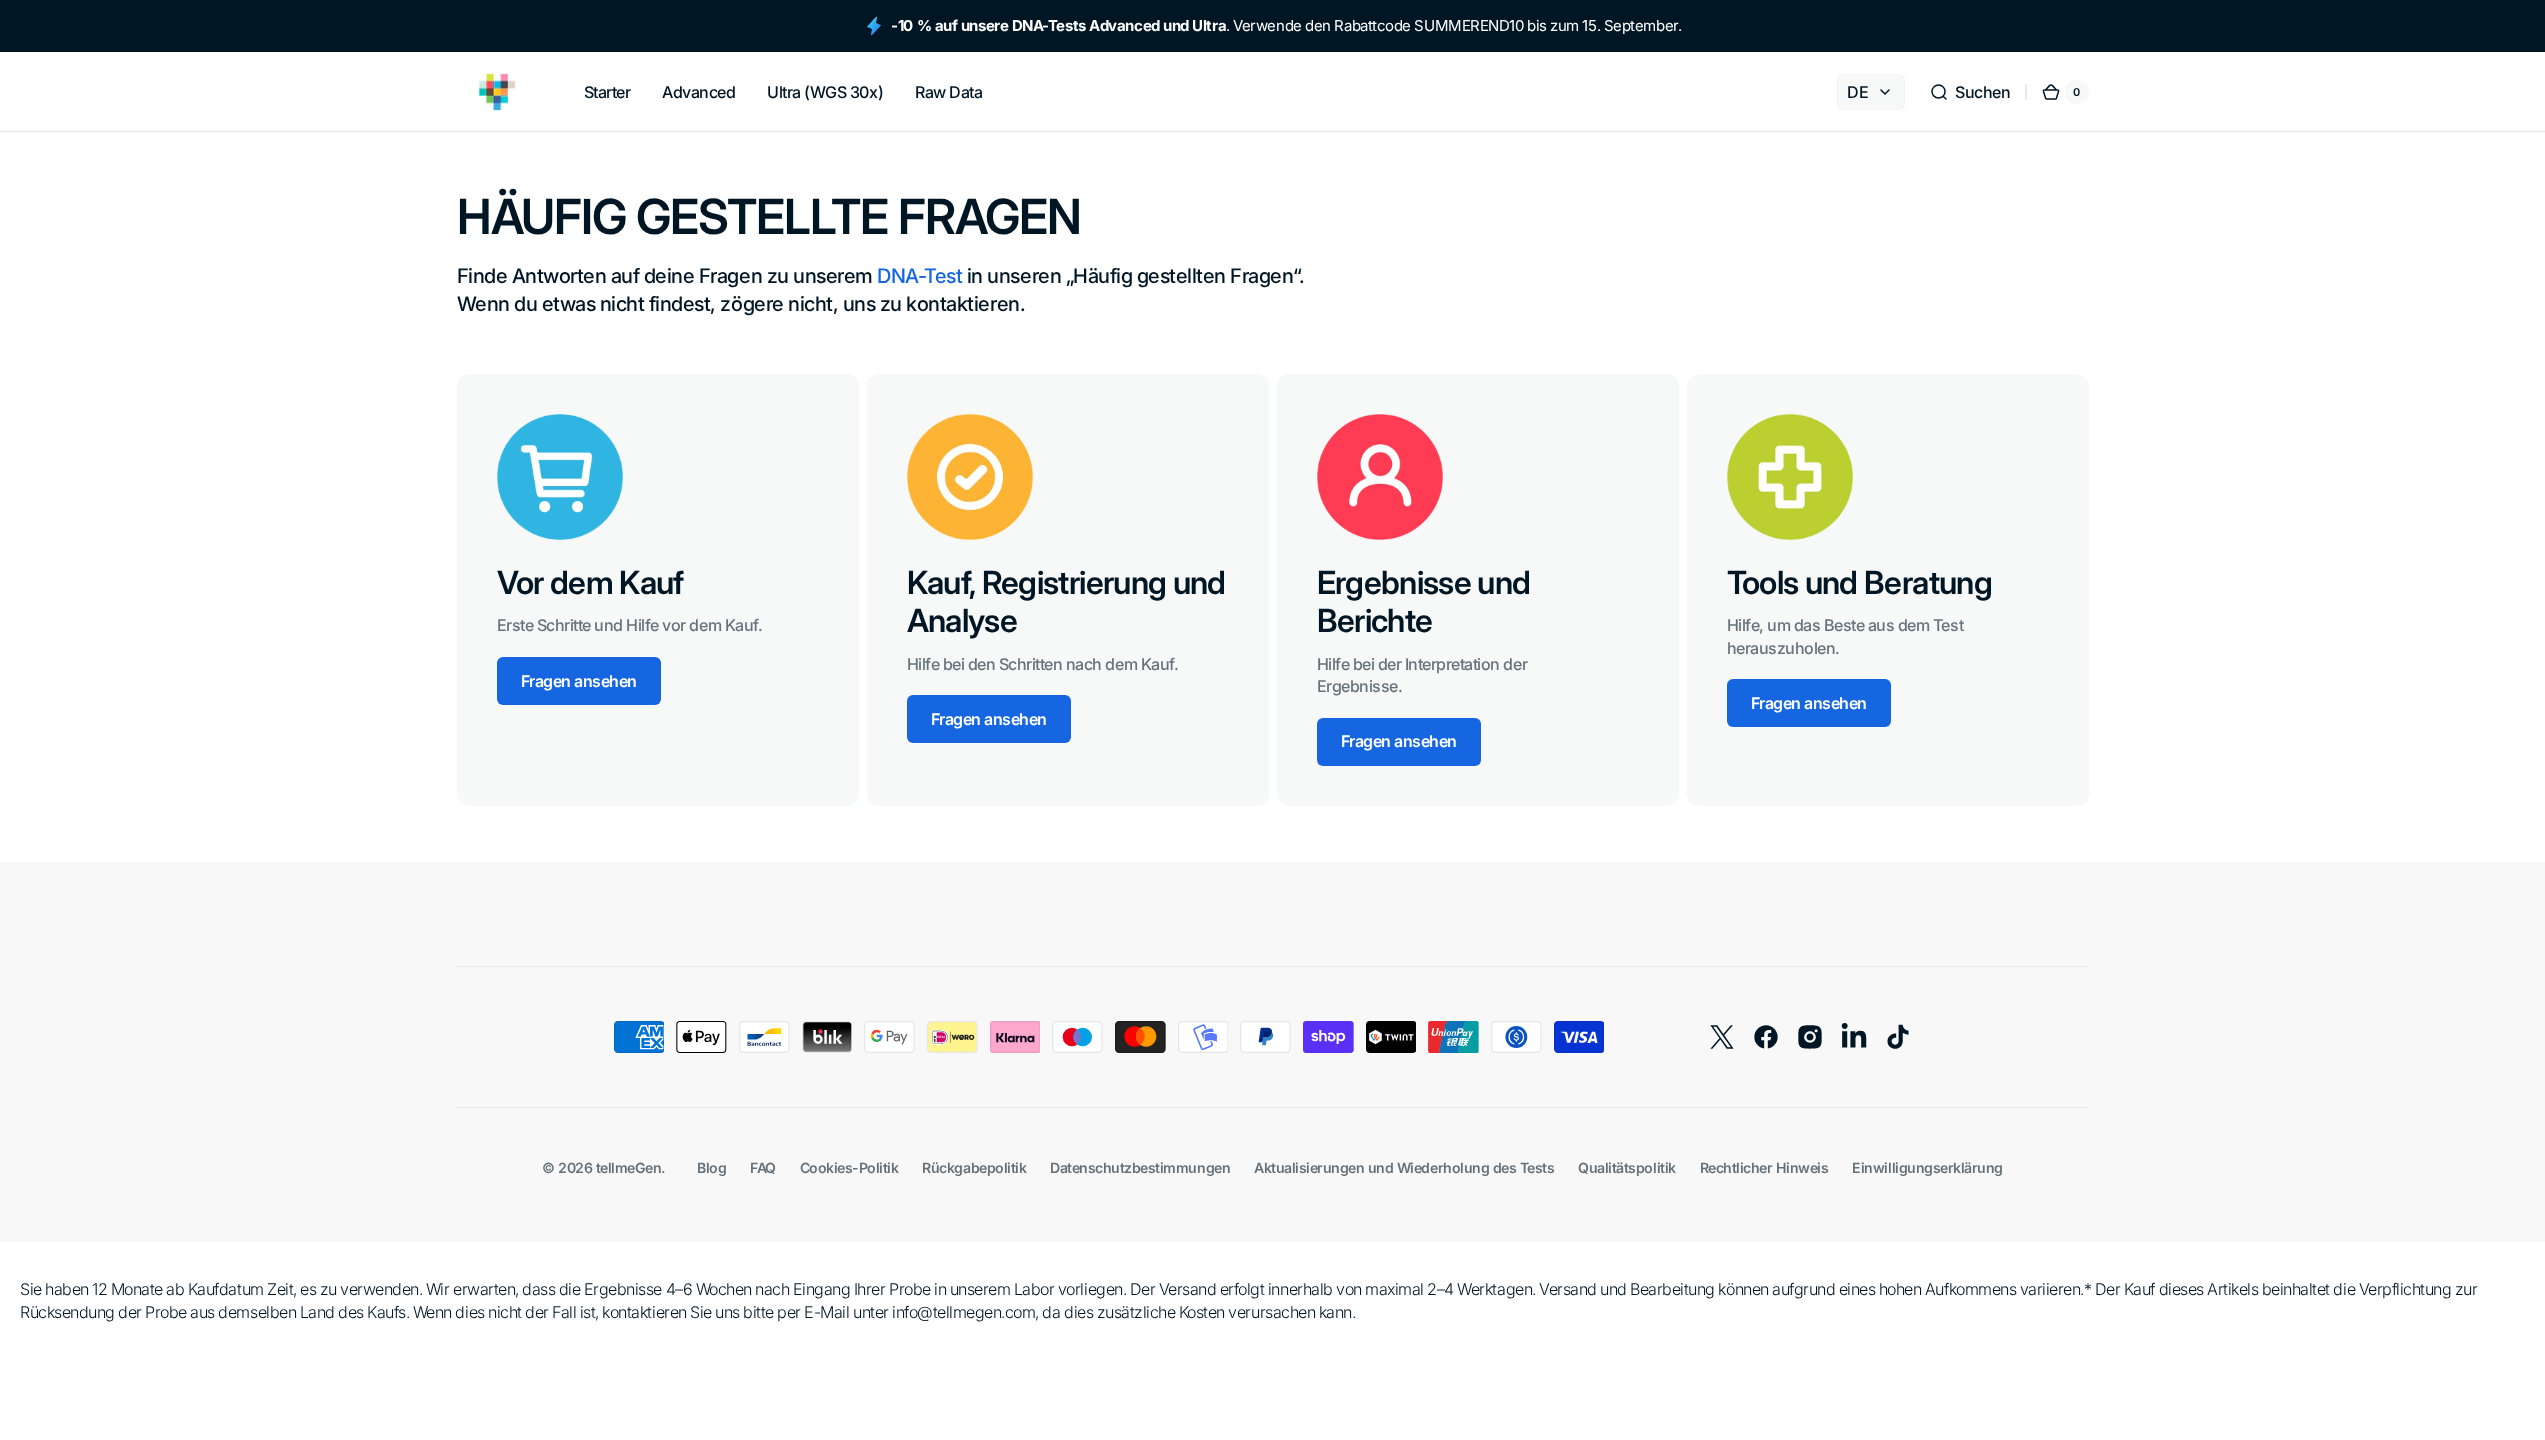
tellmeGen (629, 1167)
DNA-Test (919, 276)
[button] (1969, 92)
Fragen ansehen (579, 681)
